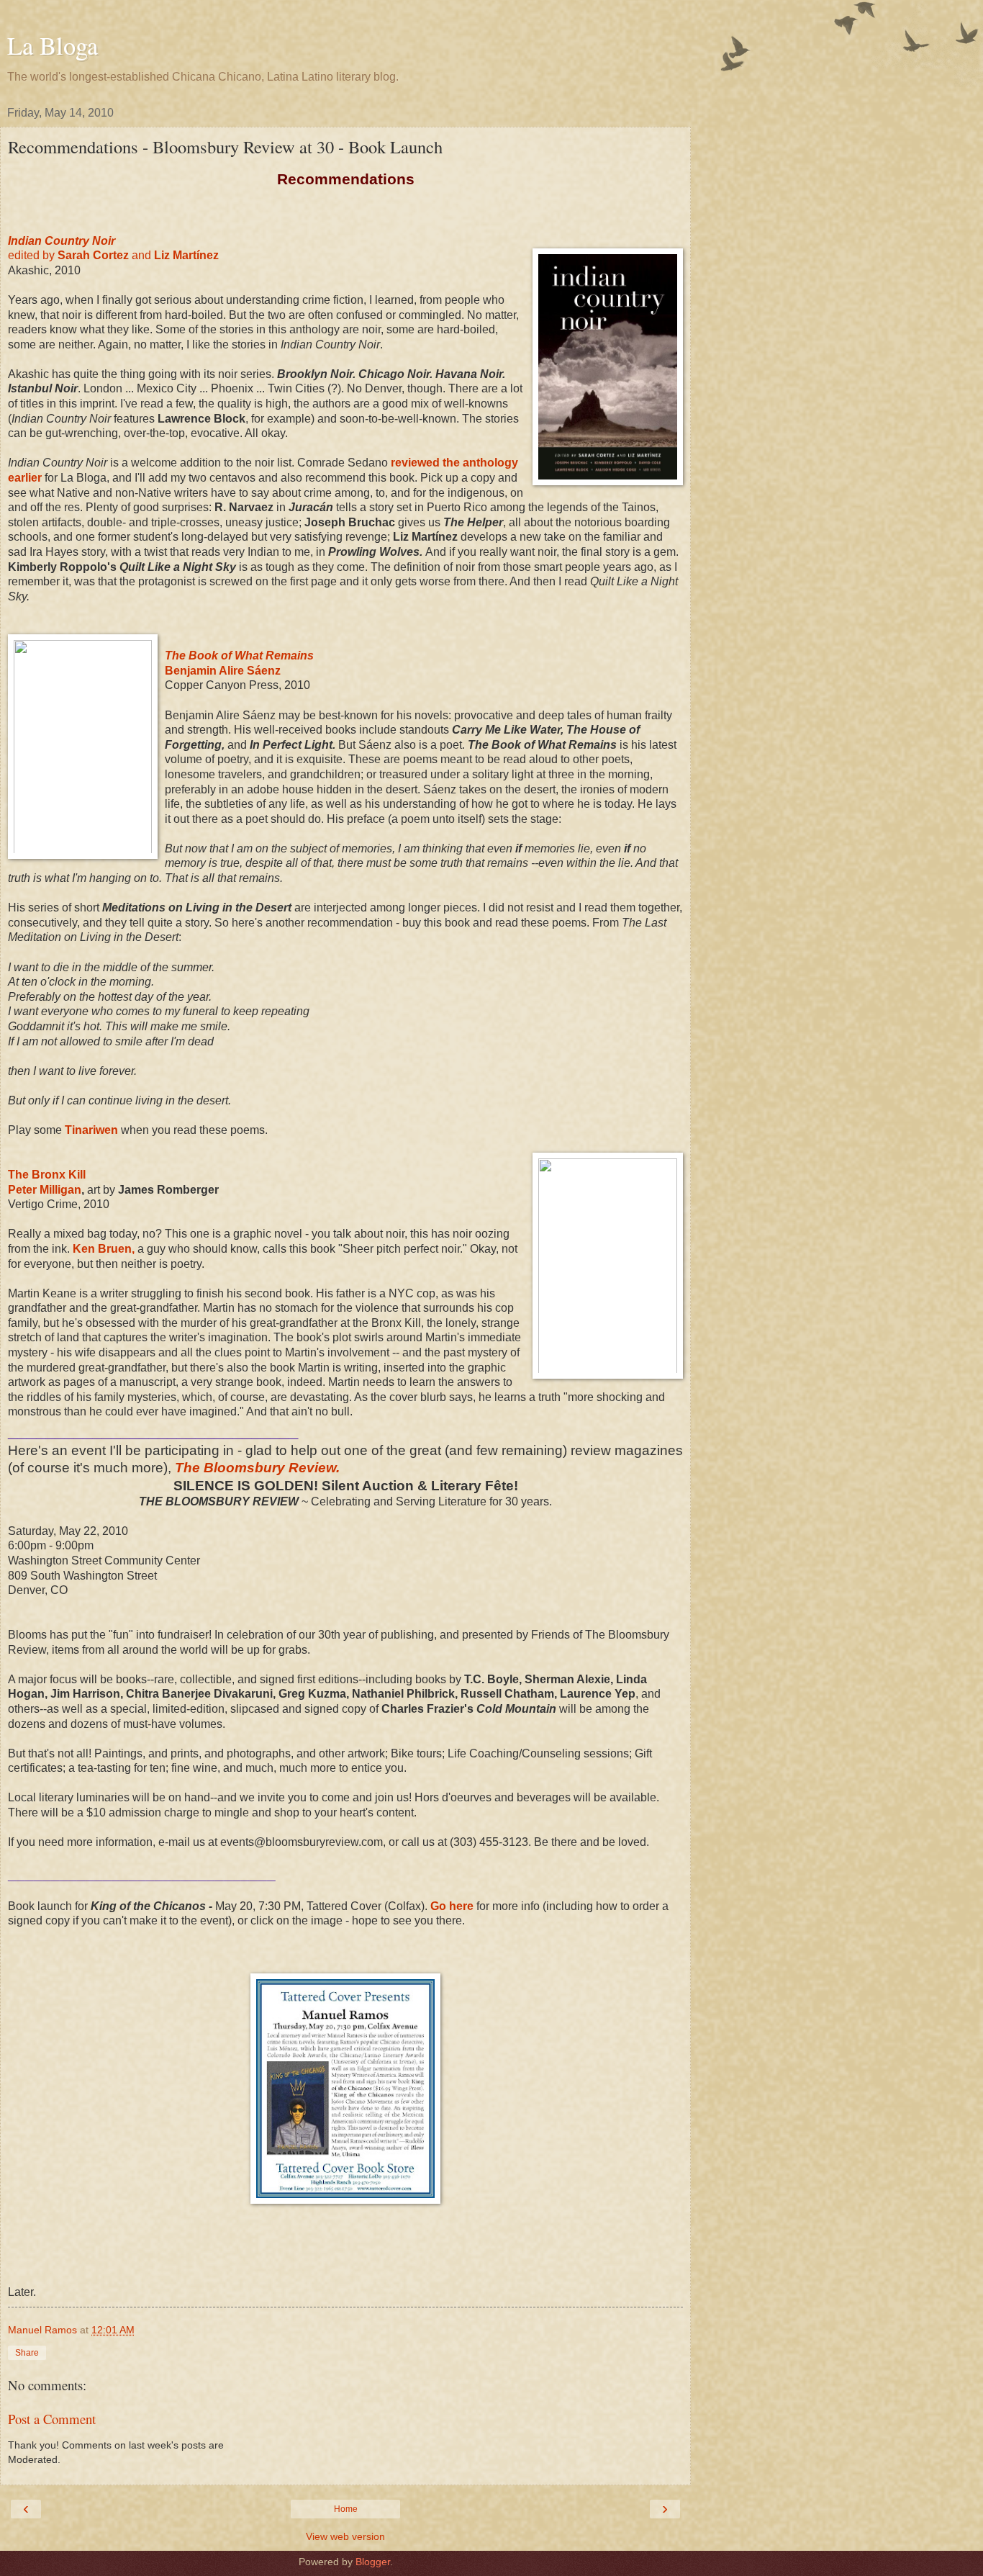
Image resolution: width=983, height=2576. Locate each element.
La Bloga (53, 45)
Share (27, 2353)
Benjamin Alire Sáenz (223, 671)
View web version (345, 2536)
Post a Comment (52, 2419)
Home (346, 2509)
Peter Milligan (45, 1190)
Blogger (373, 2562)
